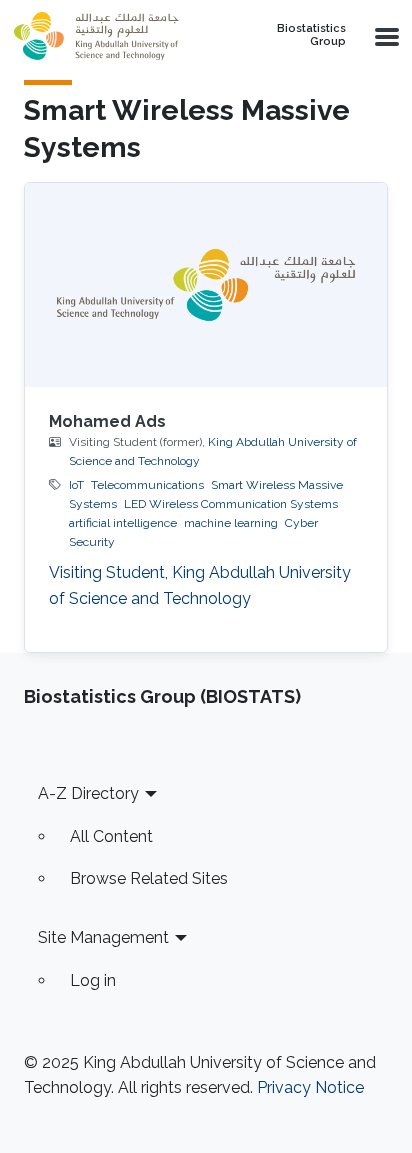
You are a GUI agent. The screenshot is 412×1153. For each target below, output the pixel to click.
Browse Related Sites (149, 878)
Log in (93, 980)
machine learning (231, 523)
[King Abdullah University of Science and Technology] (118, 36)
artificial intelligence (123, 523)
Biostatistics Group (311, 35)
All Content (111, 836)
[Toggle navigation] (385, 36)
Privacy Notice (310, 1087)
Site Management (103, 937)
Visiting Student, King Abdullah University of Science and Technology (200, 585)
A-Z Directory (88, 793)
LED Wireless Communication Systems (231, 504)
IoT (76, 485)
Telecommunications (147, 485)
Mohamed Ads (107, 421)
